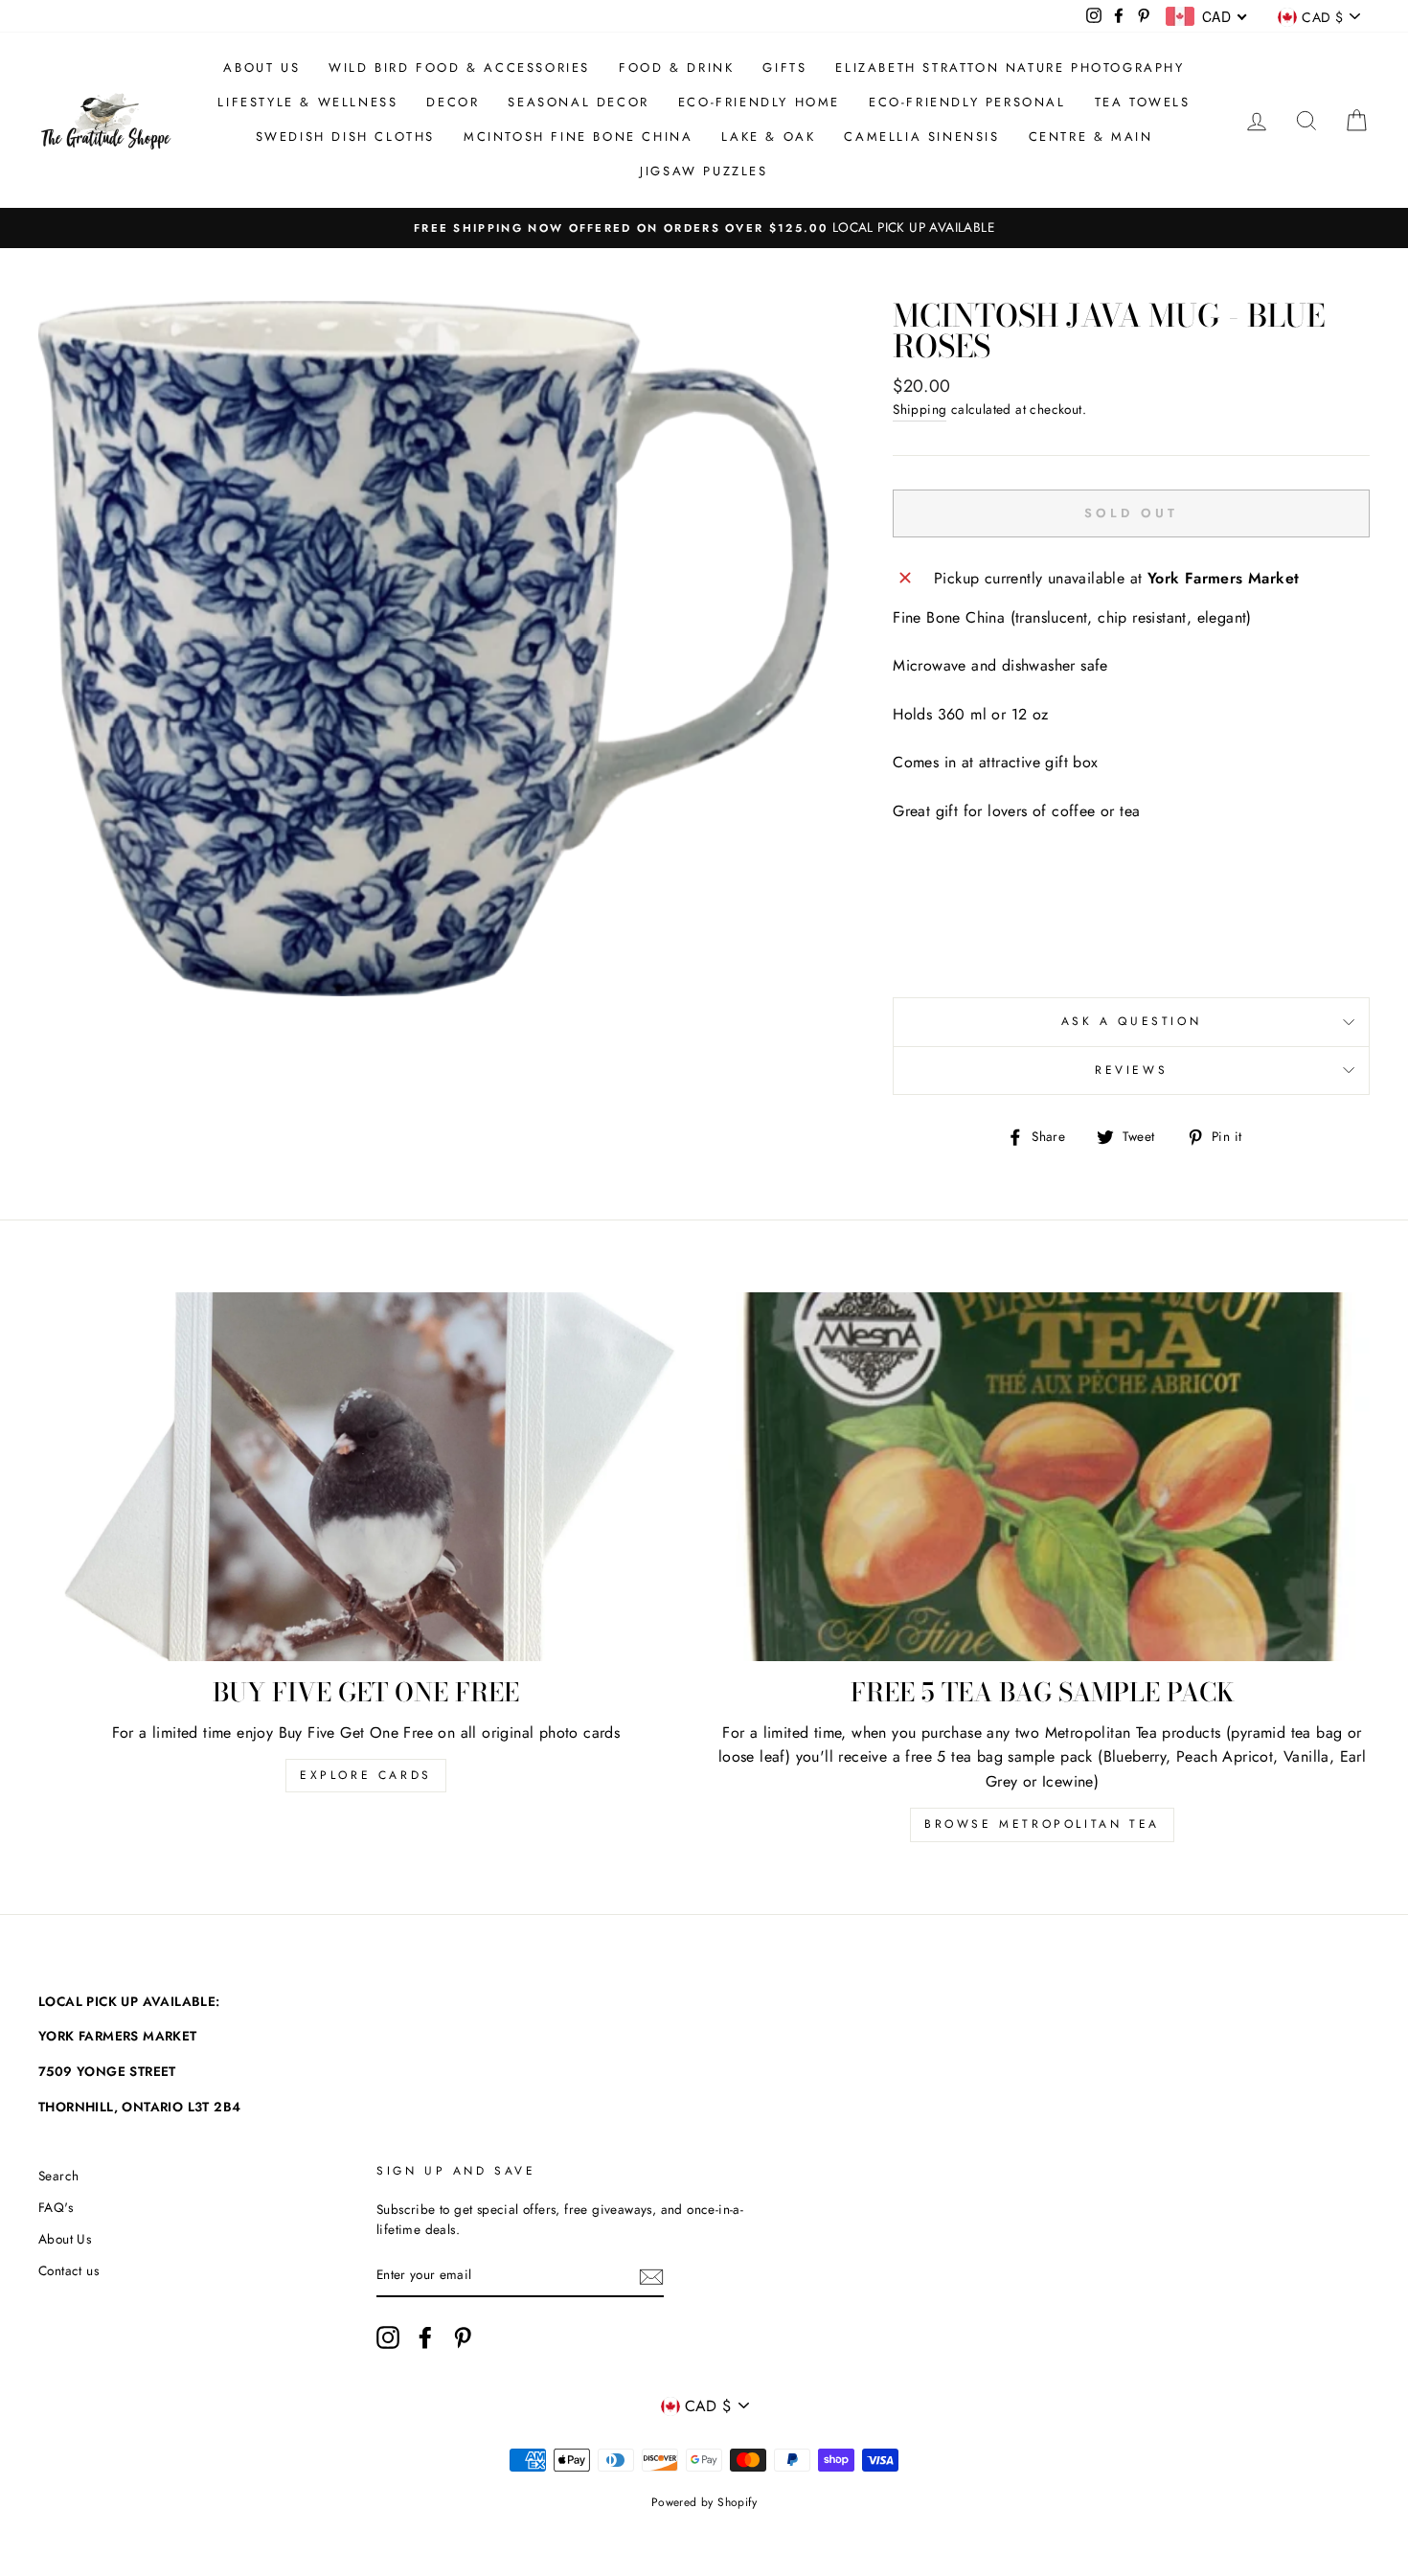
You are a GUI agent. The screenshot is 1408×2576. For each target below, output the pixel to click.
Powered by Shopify (704, 2502)
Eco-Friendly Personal (967, 102)
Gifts (784, 68)
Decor (453, 102)
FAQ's (56, 2207)
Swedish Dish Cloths (345, 137)
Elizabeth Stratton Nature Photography (1010, 68)
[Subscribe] (651, 2276)
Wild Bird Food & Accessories (459, 68)
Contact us (68, 2270)
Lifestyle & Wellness (307, 102)
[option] (704, 228)
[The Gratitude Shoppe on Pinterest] (463, 2337)
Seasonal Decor (578, 102)
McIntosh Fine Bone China (578, 137)
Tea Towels (1143, 102)
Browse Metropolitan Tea (1042, 1824)
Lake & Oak (768, 137)
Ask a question (1131, 1021)
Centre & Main (1091, 137)
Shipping (920, 409)
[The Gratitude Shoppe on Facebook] (425, 2337)
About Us (261, 68)
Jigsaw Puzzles (704, 171)
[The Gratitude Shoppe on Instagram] (388, 2337)
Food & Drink (676, 68)
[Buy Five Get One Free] (366, 1477)
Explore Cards (366, 1775)
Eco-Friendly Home (759, 102)
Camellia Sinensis (921, 137)
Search (58, 2176)
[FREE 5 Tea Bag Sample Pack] (1042, 1477)
